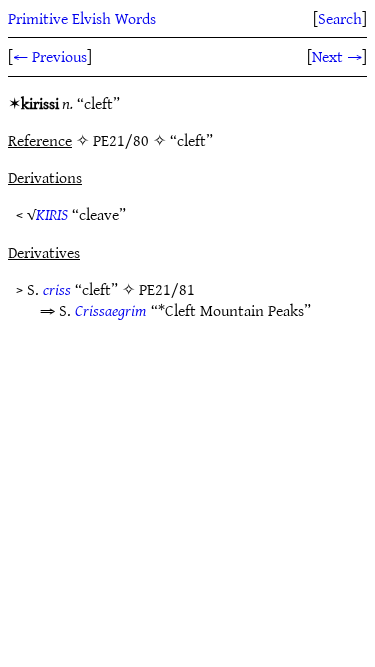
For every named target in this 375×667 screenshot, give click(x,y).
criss (57, 289)
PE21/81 (167, 289)
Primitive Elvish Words (82, 18)
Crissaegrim (111, 310)
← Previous (50, 56)
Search (340, 18)
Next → (337, 56)
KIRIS (52, 214)
